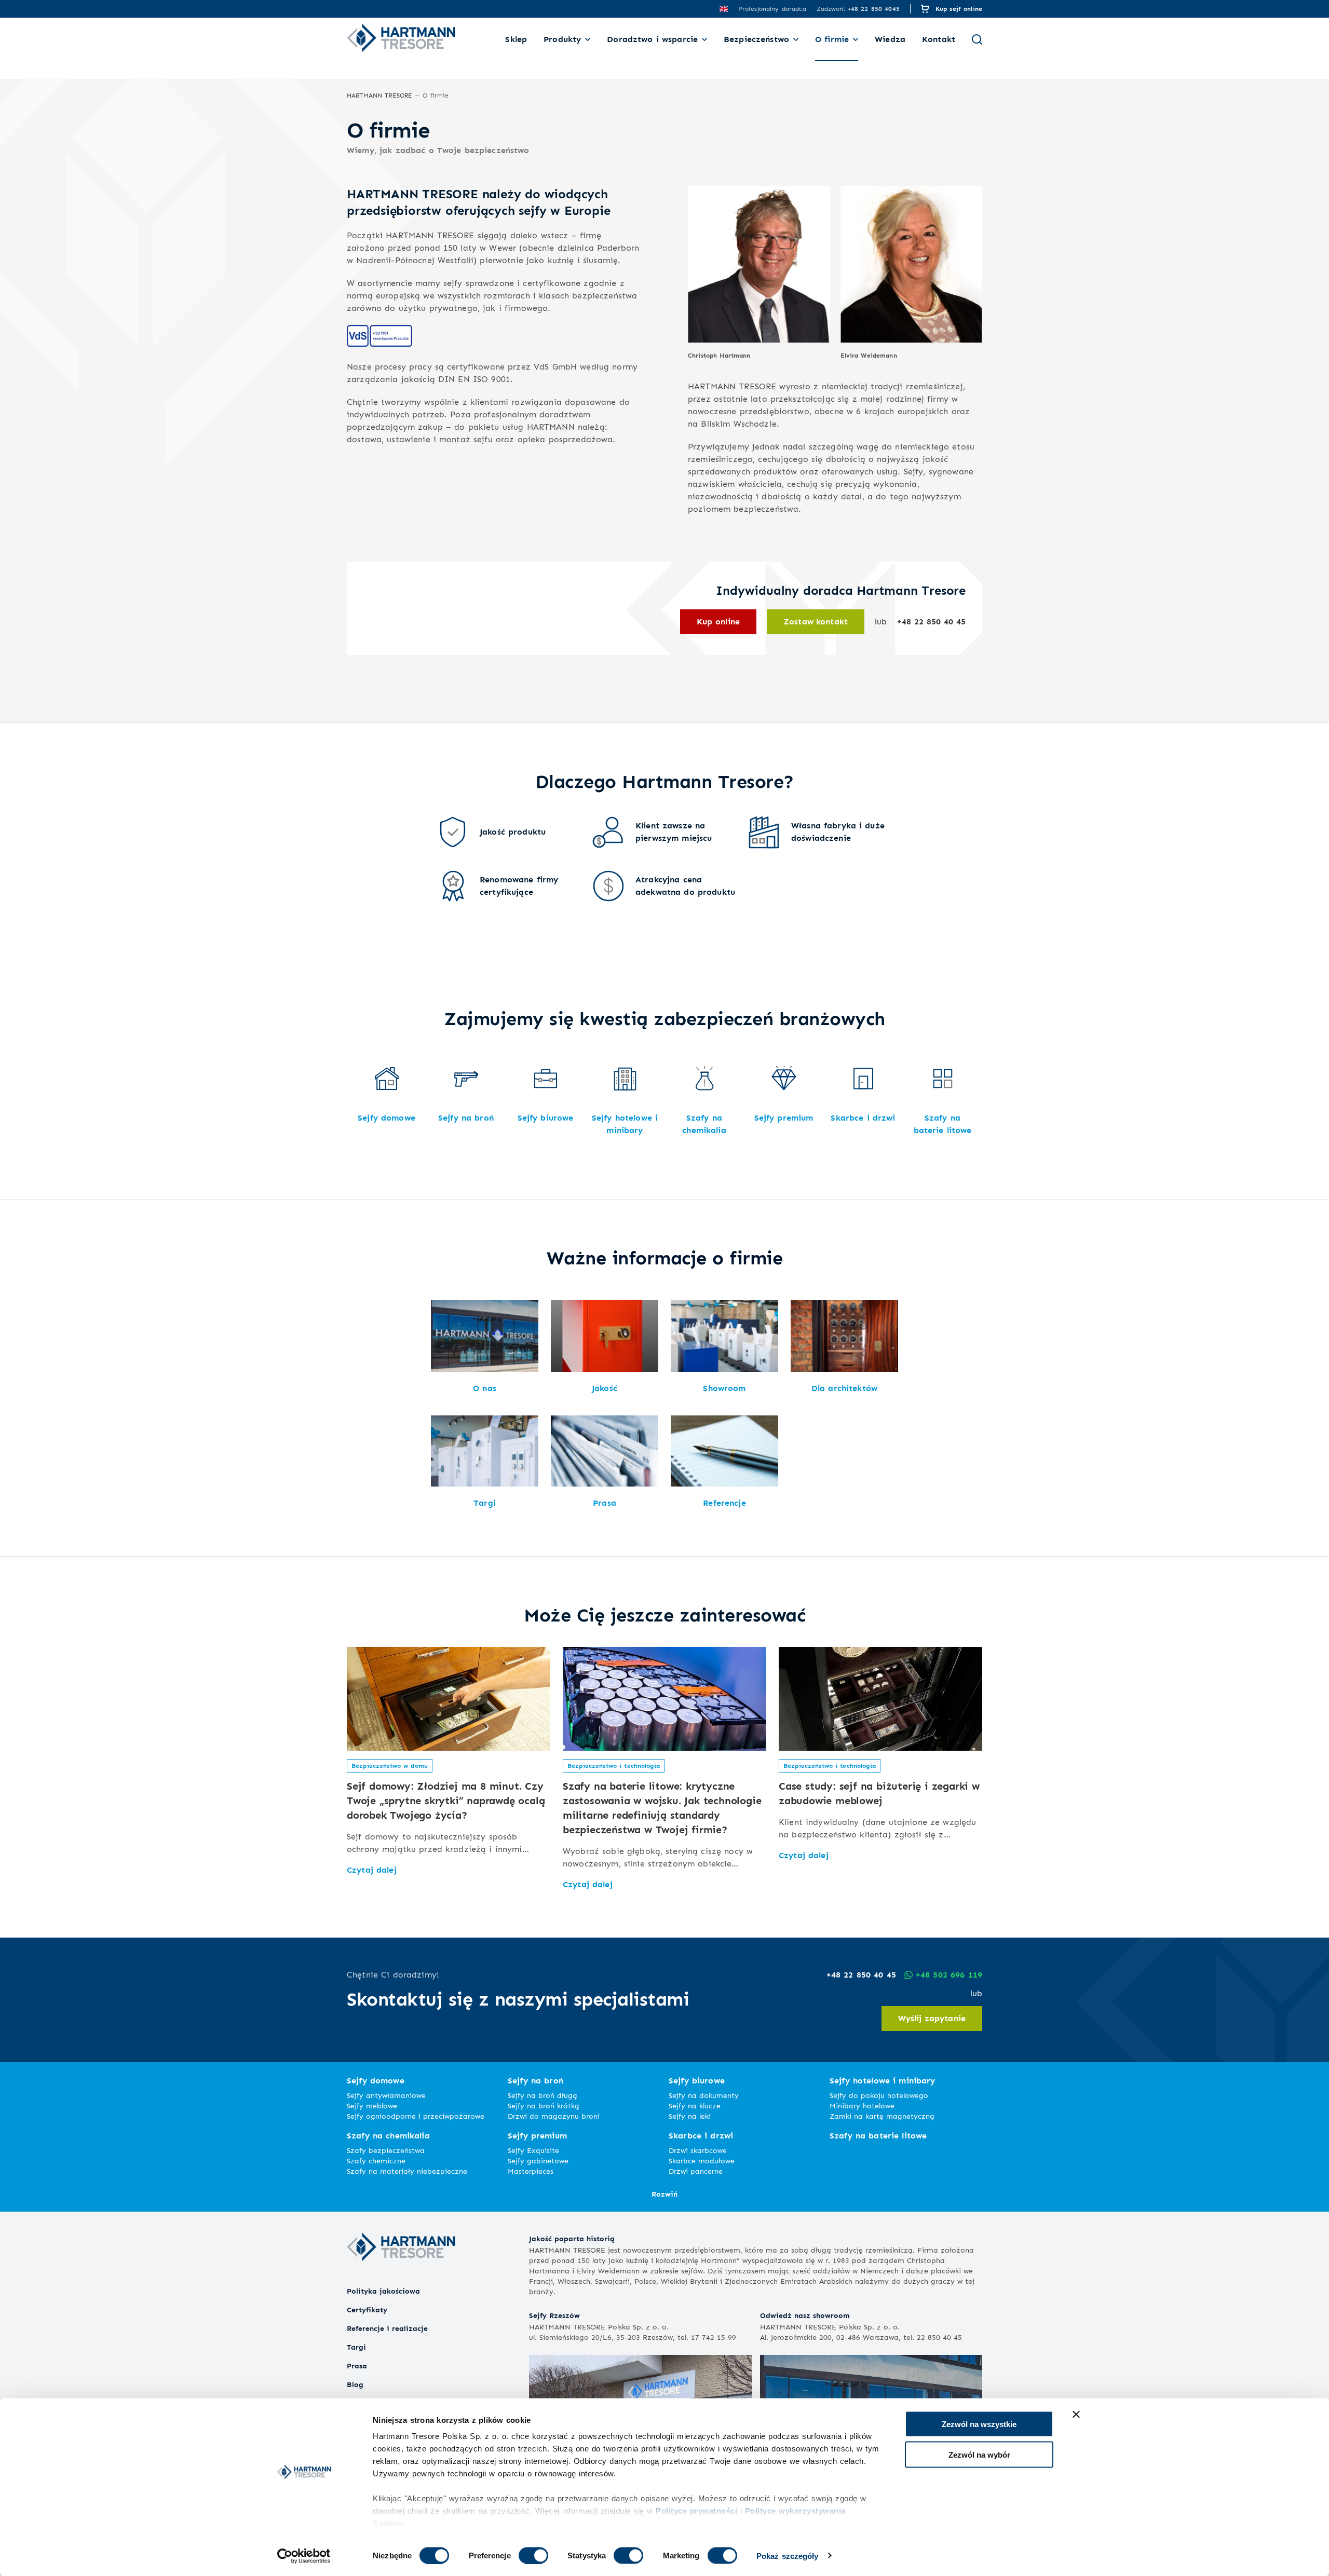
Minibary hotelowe (862, 2105)
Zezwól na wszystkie (979, 2424)
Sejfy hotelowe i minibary (883, 2081)
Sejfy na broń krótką (544, 2105)
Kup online (718, 622)
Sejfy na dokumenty (704, 2095)
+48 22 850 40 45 (931, 622)
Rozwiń (664, 2194)
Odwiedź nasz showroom (805, 2315)
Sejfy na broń (535, 2081)
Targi (356, 2347)
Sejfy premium (537, 2136)
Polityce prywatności (696, 2511)
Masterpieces (531, 2171)
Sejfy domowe (376, 2081)
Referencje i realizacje (387, 2328)
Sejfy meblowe (372, 2105)
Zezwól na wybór (979, 2454)
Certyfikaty (367, 2309)
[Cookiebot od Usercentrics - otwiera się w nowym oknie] (304, 2556)
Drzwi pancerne (696, 2171)
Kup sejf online (959, 9)
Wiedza (890, 39)
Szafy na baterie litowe (878, 2136)
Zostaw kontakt (816, 622)
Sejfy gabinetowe (538, 2161)
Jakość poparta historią (572, 2238)
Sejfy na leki (690, 2116)
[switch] (533, 2555)
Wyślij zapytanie (932, 2018)
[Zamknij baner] (1076, 2415)
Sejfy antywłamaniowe (386, 2095)
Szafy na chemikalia (388, 2136)
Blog (355, 2384)
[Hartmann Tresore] (401, 2279)
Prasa (357, 2366)
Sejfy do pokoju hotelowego (879, 2095)
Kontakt (939, 39)
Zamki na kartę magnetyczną (882, 2116)
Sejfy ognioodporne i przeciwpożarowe (416, 2116)
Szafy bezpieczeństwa (386, 2150)
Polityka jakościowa (383, 2291)
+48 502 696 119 (949, 1975)
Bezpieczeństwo (756, 39)
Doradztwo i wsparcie (652, 39)
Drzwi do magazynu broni (554, 2116)
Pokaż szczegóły (788, 2555)
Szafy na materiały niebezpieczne (407, 2171)
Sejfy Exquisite (533, 2150)
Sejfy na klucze (695, 2105)
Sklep (516, 39)
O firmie (832, 39)
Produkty (562, 39)
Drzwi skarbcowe (698, 2150)
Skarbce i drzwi (701, 2136)
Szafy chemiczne (376, 2161)
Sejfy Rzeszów (554, 2315)
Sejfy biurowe (697, 2081)
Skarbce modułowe (702, 2161)
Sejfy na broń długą (543, 2095)
